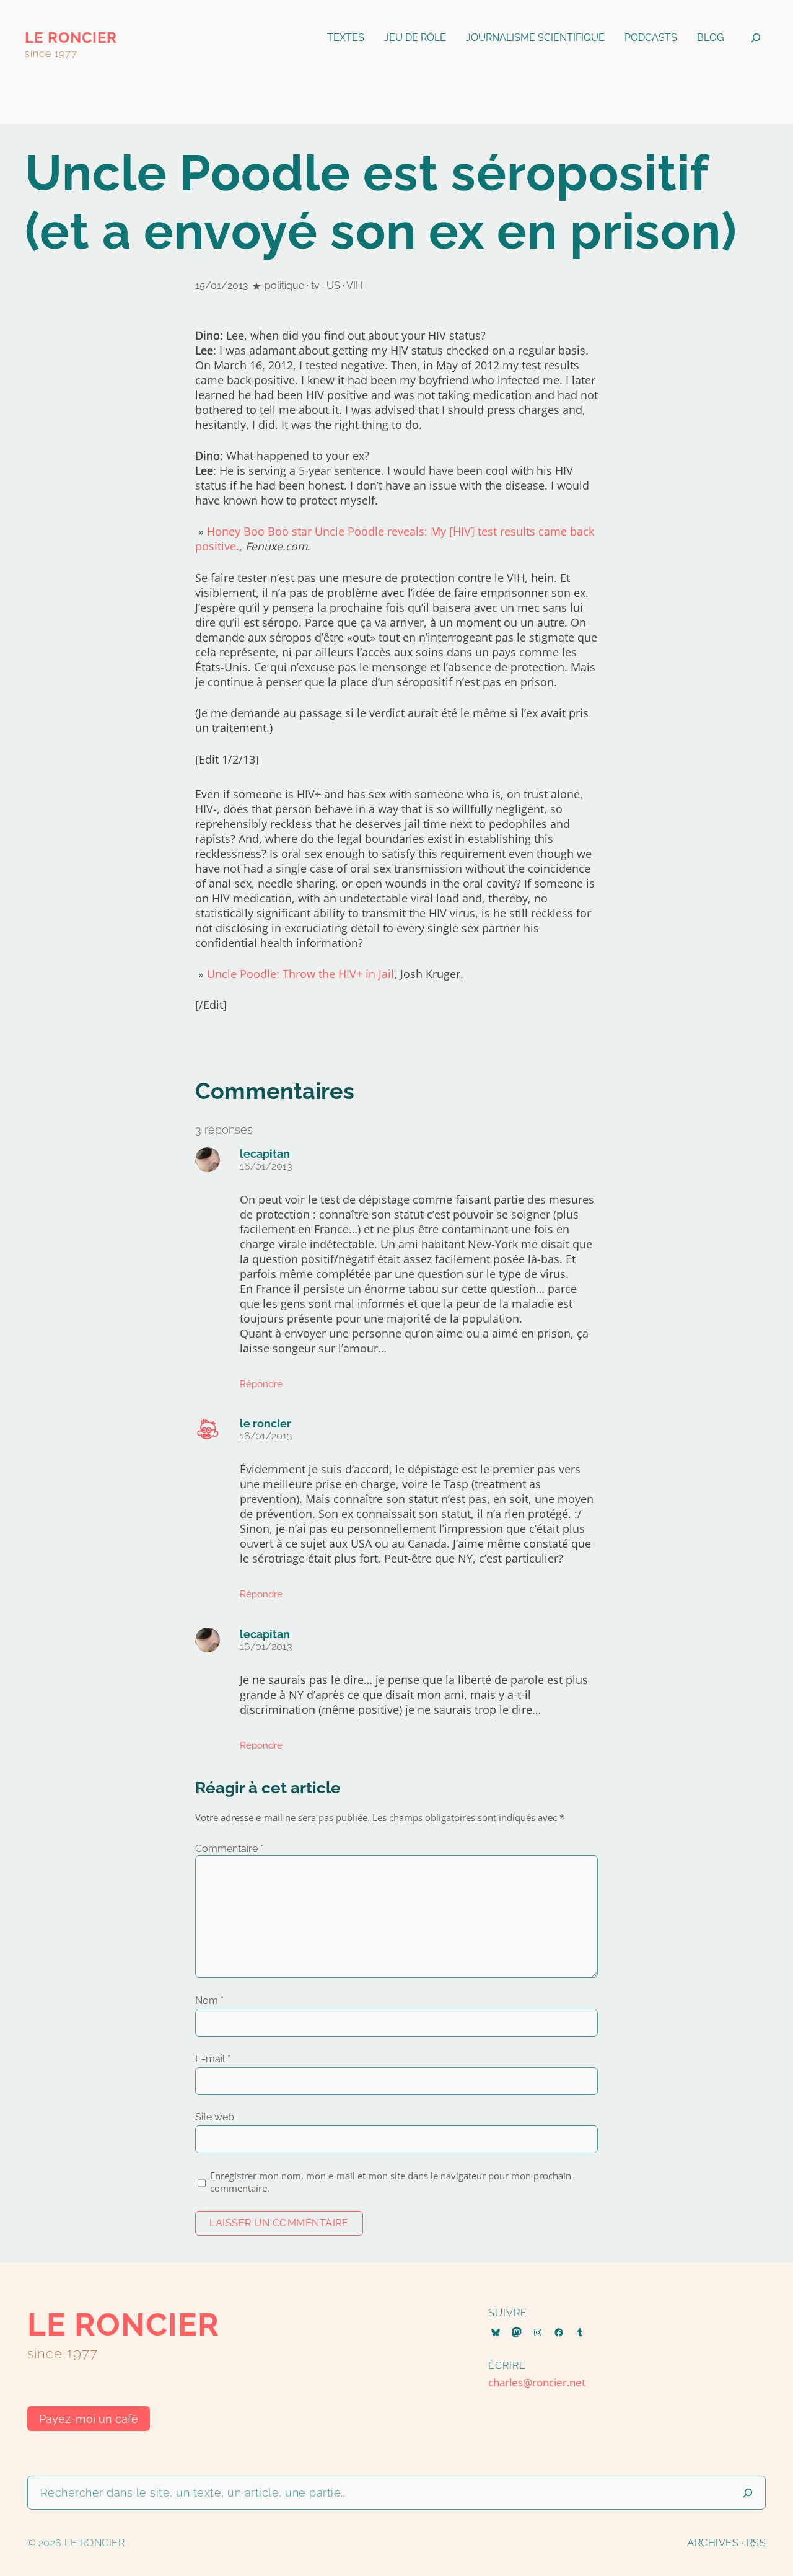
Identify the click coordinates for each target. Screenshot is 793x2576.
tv (315, 285)
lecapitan (265, 1154)
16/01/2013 (266, 1166)
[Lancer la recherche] (748, 2493)
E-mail (213, 2059)
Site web (215, 2117)
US (333, 285)
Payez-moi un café (89, 2419)
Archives (713, 2543)
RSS (756, 2543)
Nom (209, 2000)
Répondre (261, 1384)
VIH (355, 285)
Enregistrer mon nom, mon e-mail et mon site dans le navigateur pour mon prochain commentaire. (391, 2182)
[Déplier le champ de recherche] (756, 38)
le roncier (71, 37)
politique (284, 285)
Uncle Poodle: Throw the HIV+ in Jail (300, 974)
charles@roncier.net (537, 2382)
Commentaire (229, 1849)
